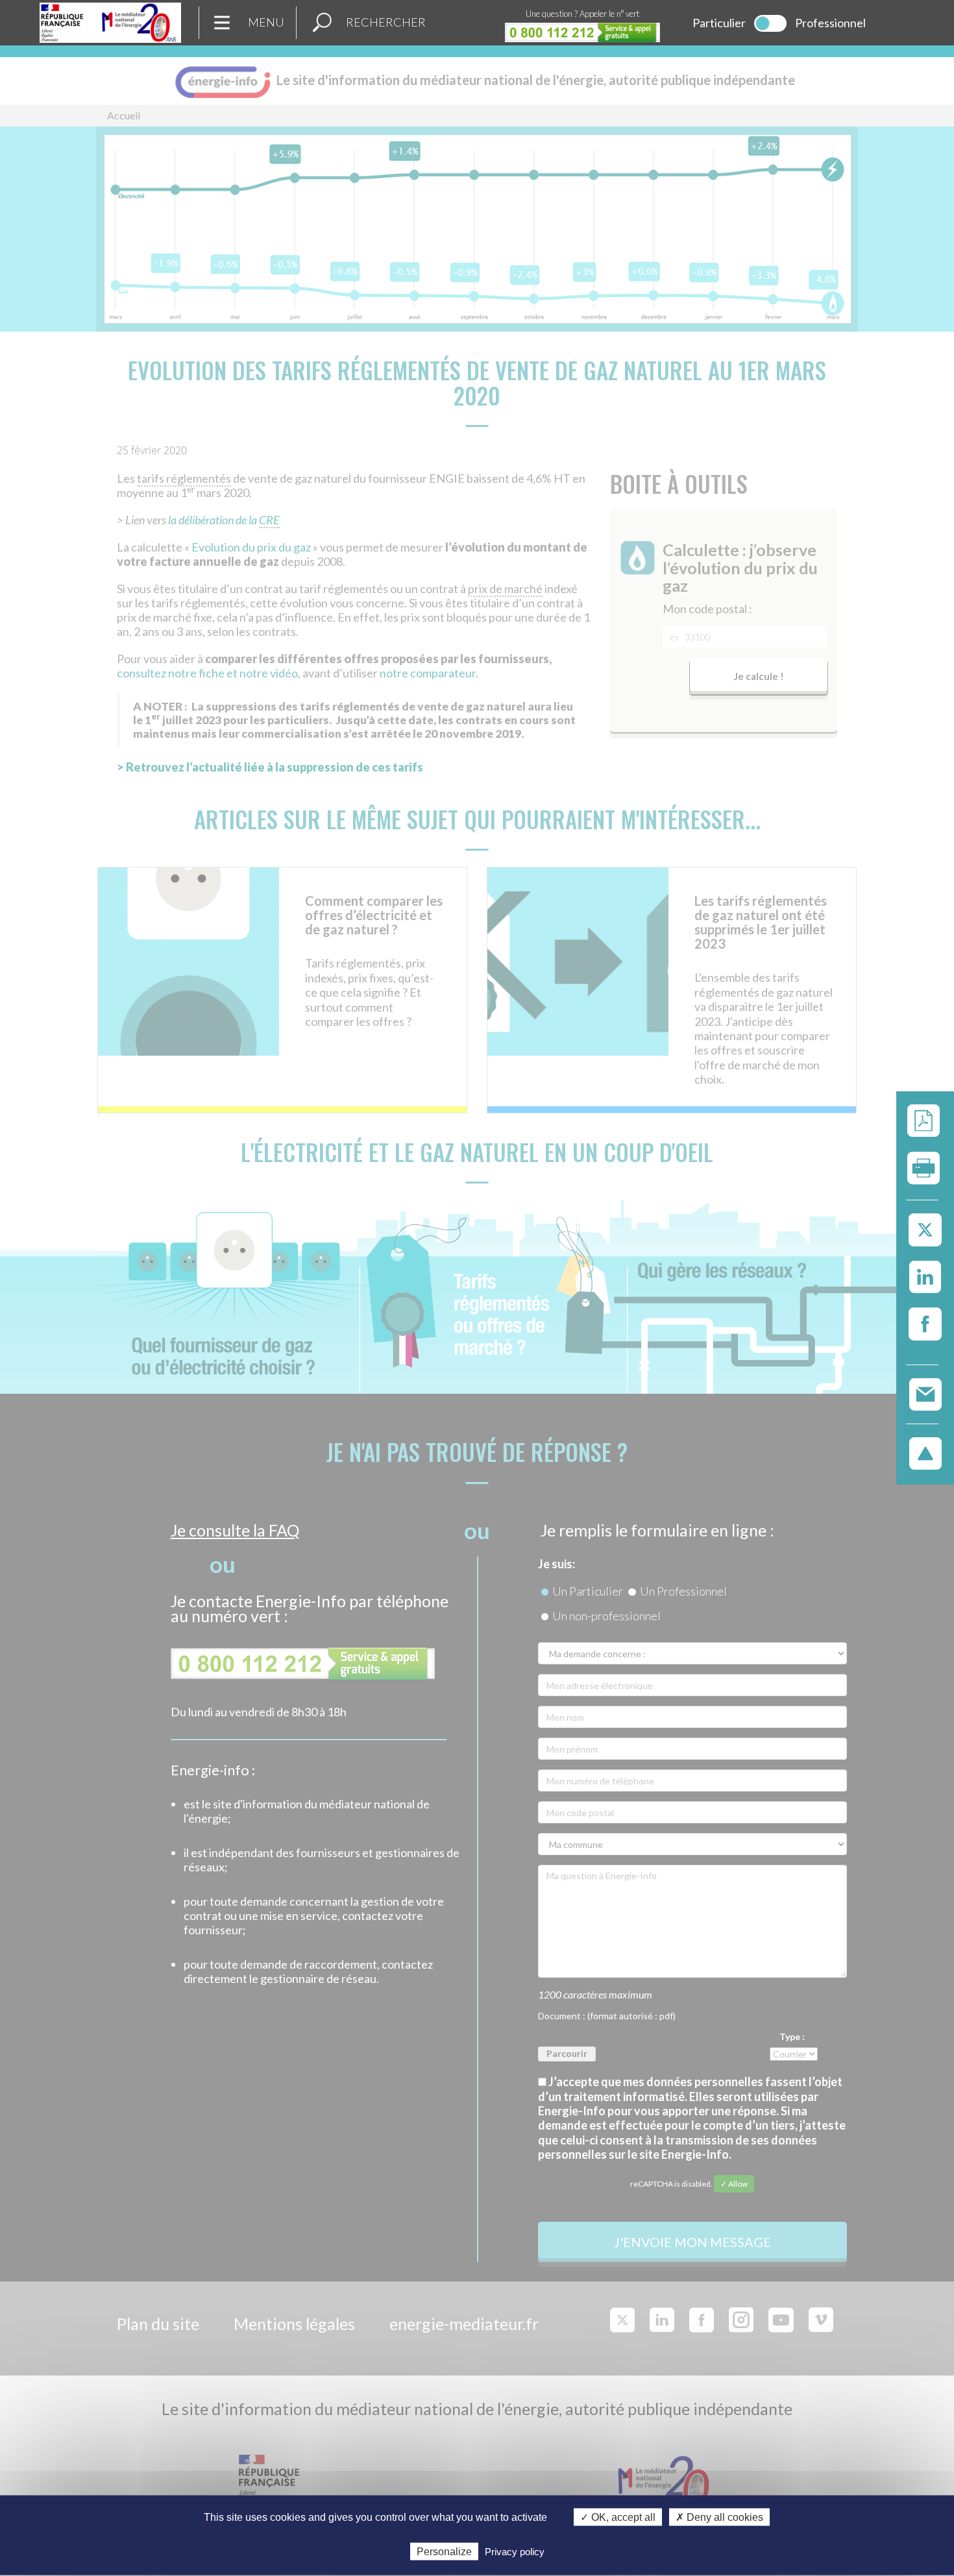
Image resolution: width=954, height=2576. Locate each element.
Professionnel (830, 23)
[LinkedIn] (925, 1278)
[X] (925, 1231)
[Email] (925, 1393)
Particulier (719, 23)
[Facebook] (925, 1325)
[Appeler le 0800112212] (582, 32)
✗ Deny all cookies (719, 2517)
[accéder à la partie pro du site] (770, 23)
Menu (266, 22)
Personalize (444, 2551)
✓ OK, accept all (618, 2517)
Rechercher (386, 22)
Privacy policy (515, 2551)
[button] (322, 23)
